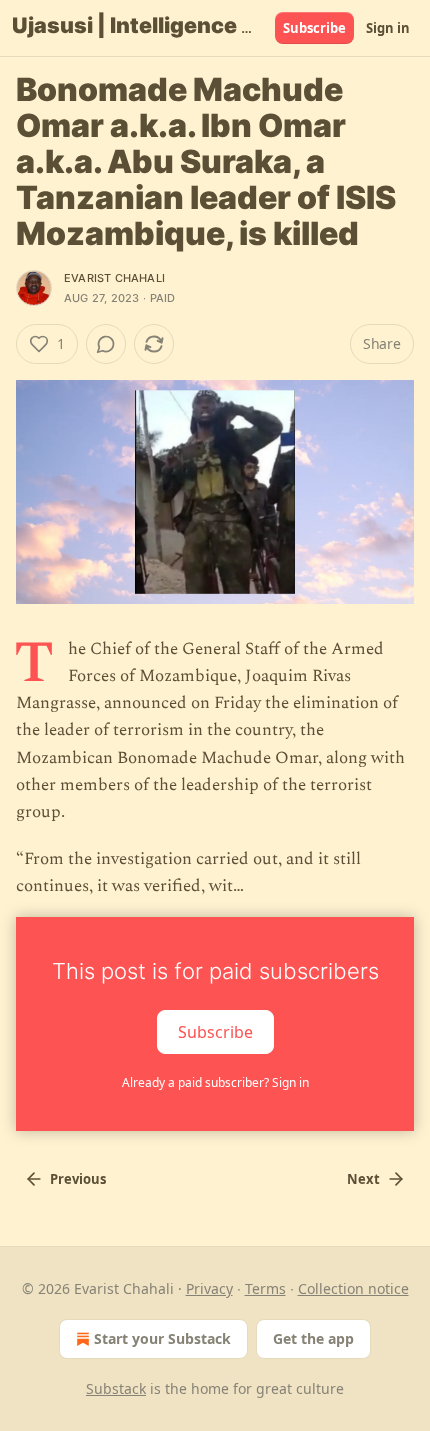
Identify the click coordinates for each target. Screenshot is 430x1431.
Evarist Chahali (114, 278)
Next (363, 1179)
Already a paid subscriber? (215, 1082)
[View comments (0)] (106, 344)
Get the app (313, 1338)
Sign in (388, 28)
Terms (265, 1288)
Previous (78, 1179)
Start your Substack (162, 1338)
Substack (116, 1388)
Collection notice (353, 1288)
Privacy (209, 1288)
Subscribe (314, 28)
